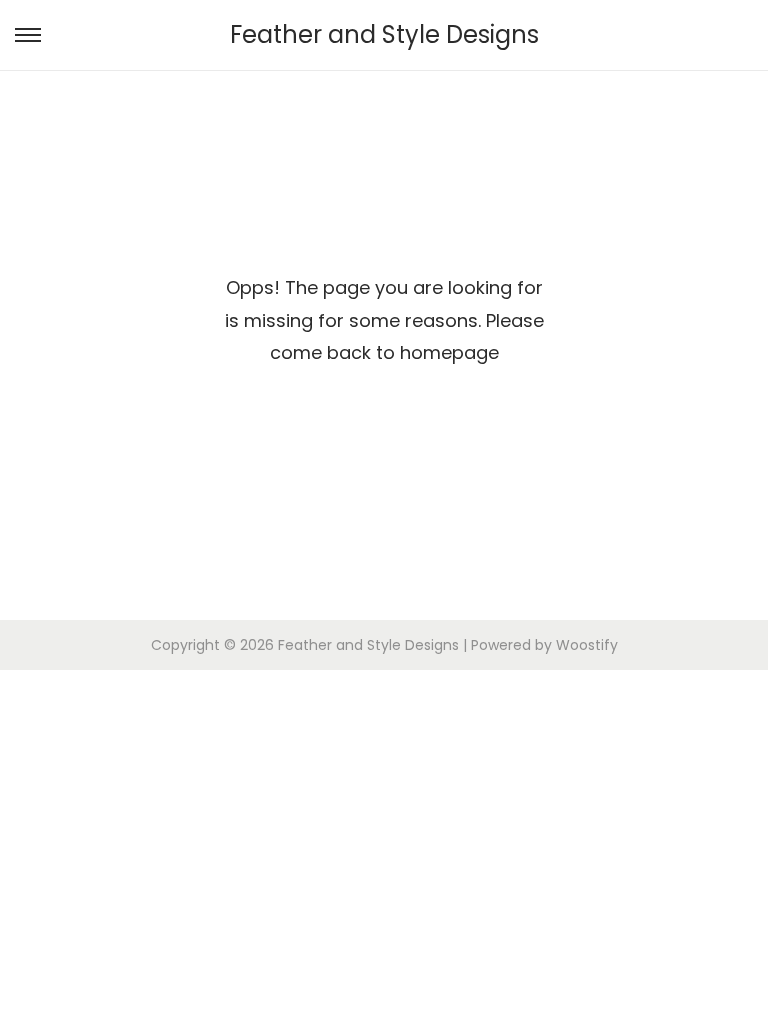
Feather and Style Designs (384, 34)
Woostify (587, 645)
